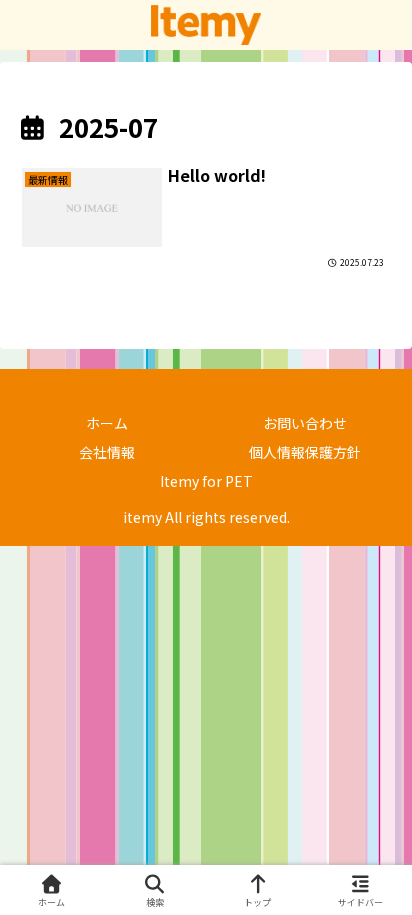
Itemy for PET (206, 481)
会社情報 (107, 452)
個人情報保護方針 (305, 452)
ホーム (107, 423)
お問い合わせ (305, 423)
